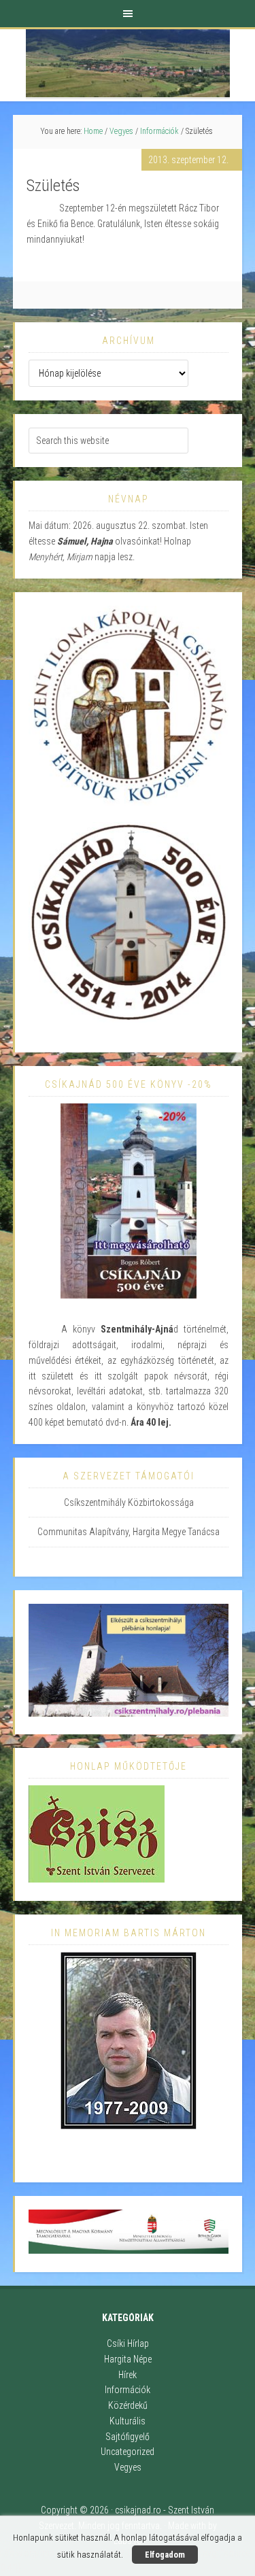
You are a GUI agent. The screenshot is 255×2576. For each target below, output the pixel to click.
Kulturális (128, 2421)
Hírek (128, 2375)
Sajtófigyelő (128, 2437)
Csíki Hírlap (128, 2343)
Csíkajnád (128, 63)
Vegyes (128, 2467)
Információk (128, 2390)
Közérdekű (128, 2405)
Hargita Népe (128, 2359)
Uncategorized (128, 2452)
